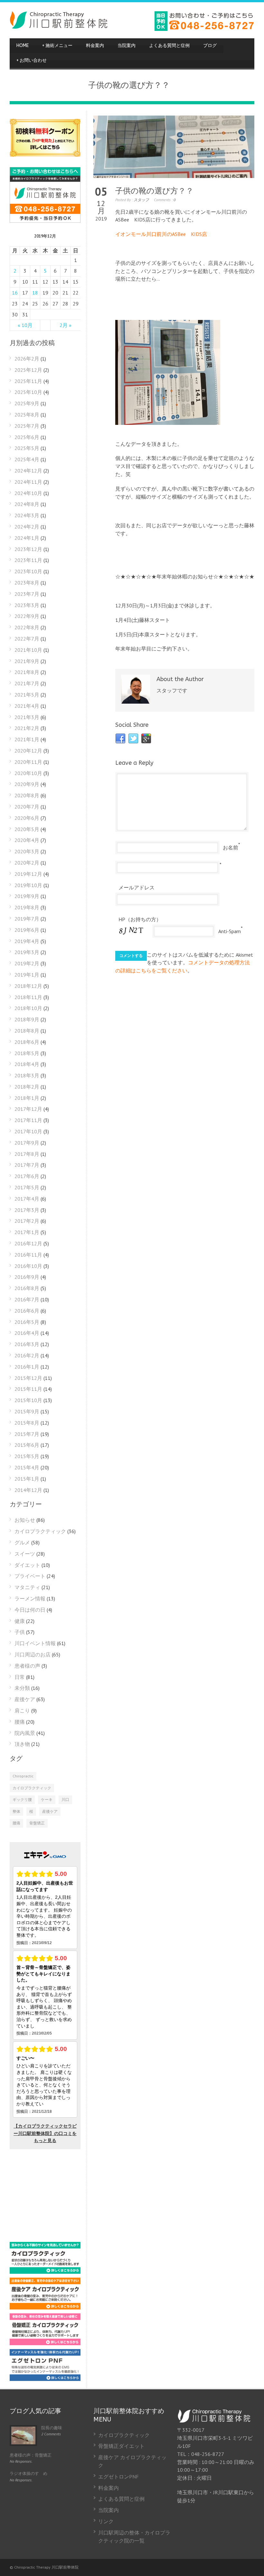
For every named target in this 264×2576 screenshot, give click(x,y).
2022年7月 (27, 639)
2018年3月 (27, 1075)
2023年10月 (28, 571)
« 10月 (25, 325)
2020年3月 (27, 851)
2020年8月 (27, 795)
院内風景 (25, 1733)
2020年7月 (27, 807)
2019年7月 (27, 919)
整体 (16, 1811)
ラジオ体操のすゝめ (28, 2473)
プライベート (30, 1576)
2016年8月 (27, 1288)
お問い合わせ (32, 60)
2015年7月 (27, 1434)
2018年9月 (27, 1019)
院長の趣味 (52, 2428)
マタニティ (27, 1587)
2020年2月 (27, 863)
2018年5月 (27, 1053)
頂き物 (22, 1744)
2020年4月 (27, 840)
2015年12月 (28, 1378)
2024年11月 (28, 482)
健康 (20, 1621)
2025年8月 (27, 415)
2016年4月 (27, 1333)
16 (15, 293)
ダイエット (27, 1565)
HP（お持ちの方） (140, 919)
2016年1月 (27, 1367)
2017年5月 (27, 1187)
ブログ (210, 46)
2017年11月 (28, 1120)
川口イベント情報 (35, 1643)
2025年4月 (27, 459)
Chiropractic (23, 1776)
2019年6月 (27, 930)
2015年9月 (27, 1411)
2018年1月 (27, 1098)
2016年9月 (27, 1277)
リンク (106, 2521)
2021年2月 (27, 728)
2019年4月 (27, 941)
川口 (65, 1799)
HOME (23, 46)
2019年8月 (27, 907)
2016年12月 (28, 1243)
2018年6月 (27, 1042)
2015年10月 (28, 1400)
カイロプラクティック (40, 1531)
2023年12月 (28, 549)
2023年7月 (27, 594)
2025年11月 (28, 381)
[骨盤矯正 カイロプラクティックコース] (45, 2343)
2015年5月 (27, 1456)
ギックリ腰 (22, 1799)
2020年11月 (28, 762)
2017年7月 (27, 1165)
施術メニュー (57, 46)
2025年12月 (28, 370)
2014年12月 (28, 1490)
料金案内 (95, 46)
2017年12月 (28, 1109)
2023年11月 (28, 560)
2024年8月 (27, 504)
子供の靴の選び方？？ (154, 191)
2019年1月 (27, 975)
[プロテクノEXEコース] (45, 2379)
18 (35, 293)
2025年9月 (27, 403)
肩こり (22, 1710)
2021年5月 (27, 695)
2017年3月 (27, 1210)
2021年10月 (28, 650)
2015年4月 (27, 1467)
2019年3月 (27, 952)
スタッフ (141, 200)
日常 (20, 1677)
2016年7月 (27, 1299)
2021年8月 (27, 672)
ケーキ (47, 1799)
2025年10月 (28, 392)
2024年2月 (27, 527)
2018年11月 (28, 997)
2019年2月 (27, 963)
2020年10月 (28, 773)
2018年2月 (27, 1087)
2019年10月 (28, 885)
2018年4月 (27, 1064)
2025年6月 (27, 437)
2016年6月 (27, 1311)
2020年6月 (27, 818)
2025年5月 (27, 448)
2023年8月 (27, 583)
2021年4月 (27, 706)
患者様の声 (27, 1666)
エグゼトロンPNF (118, 2477)
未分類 (22, 1688)
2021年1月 (27, 739)
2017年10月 (28, 1131)
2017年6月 (27, 1176)
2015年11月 (28, 1389)
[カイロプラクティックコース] (45, 2272)
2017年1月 (27, 1232)
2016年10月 (28, 1266)
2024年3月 (27, 515)
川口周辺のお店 (33, 1654)
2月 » (66, 325)
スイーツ (25, 1554)
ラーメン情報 (30, 1598)
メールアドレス (137, 887)
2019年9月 (27, 896)
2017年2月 (27, 1221)
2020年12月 (28, 751)
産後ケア (25, 1699)
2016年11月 (28, 1255)
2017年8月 (27, 1154)
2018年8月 (27, 1031)
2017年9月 (27, 1143)
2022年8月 (27, 627)
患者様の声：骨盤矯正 (31, 2455)
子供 (20, 1632)
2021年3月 (27, 717)
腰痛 (20, 1722)
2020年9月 (27, 784)
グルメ (22, 1542)
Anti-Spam (230, 931)
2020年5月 (27, 829)
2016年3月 (27, 1344)
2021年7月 (27, 683)
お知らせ (25, 1520)
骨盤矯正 (37, 1823)
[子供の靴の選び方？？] (174, 147)
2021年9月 (27, 661)
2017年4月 (27, 1199)
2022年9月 (27, 616)
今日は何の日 (30, 1610)
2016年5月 (27, 1322)
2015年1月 (27, 1479)
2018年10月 (28, 1008)
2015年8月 (27, 1423)
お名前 (231, 848)
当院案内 (127, 46)
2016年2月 (27, 1355)
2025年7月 (27, 426)
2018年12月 (28, 986)
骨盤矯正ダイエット (121, 2446)
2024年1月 (27, 538)
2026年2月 (27, 359)
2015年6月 (27, 1445)
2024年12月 (28, 471)
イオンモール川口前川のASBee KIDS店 (161, 234)
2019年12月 (28, 874)
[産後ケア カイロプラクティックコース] (45, 2308)
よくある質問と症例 (169, 46)
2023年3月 (27, 605)
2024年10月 (28, 493)
